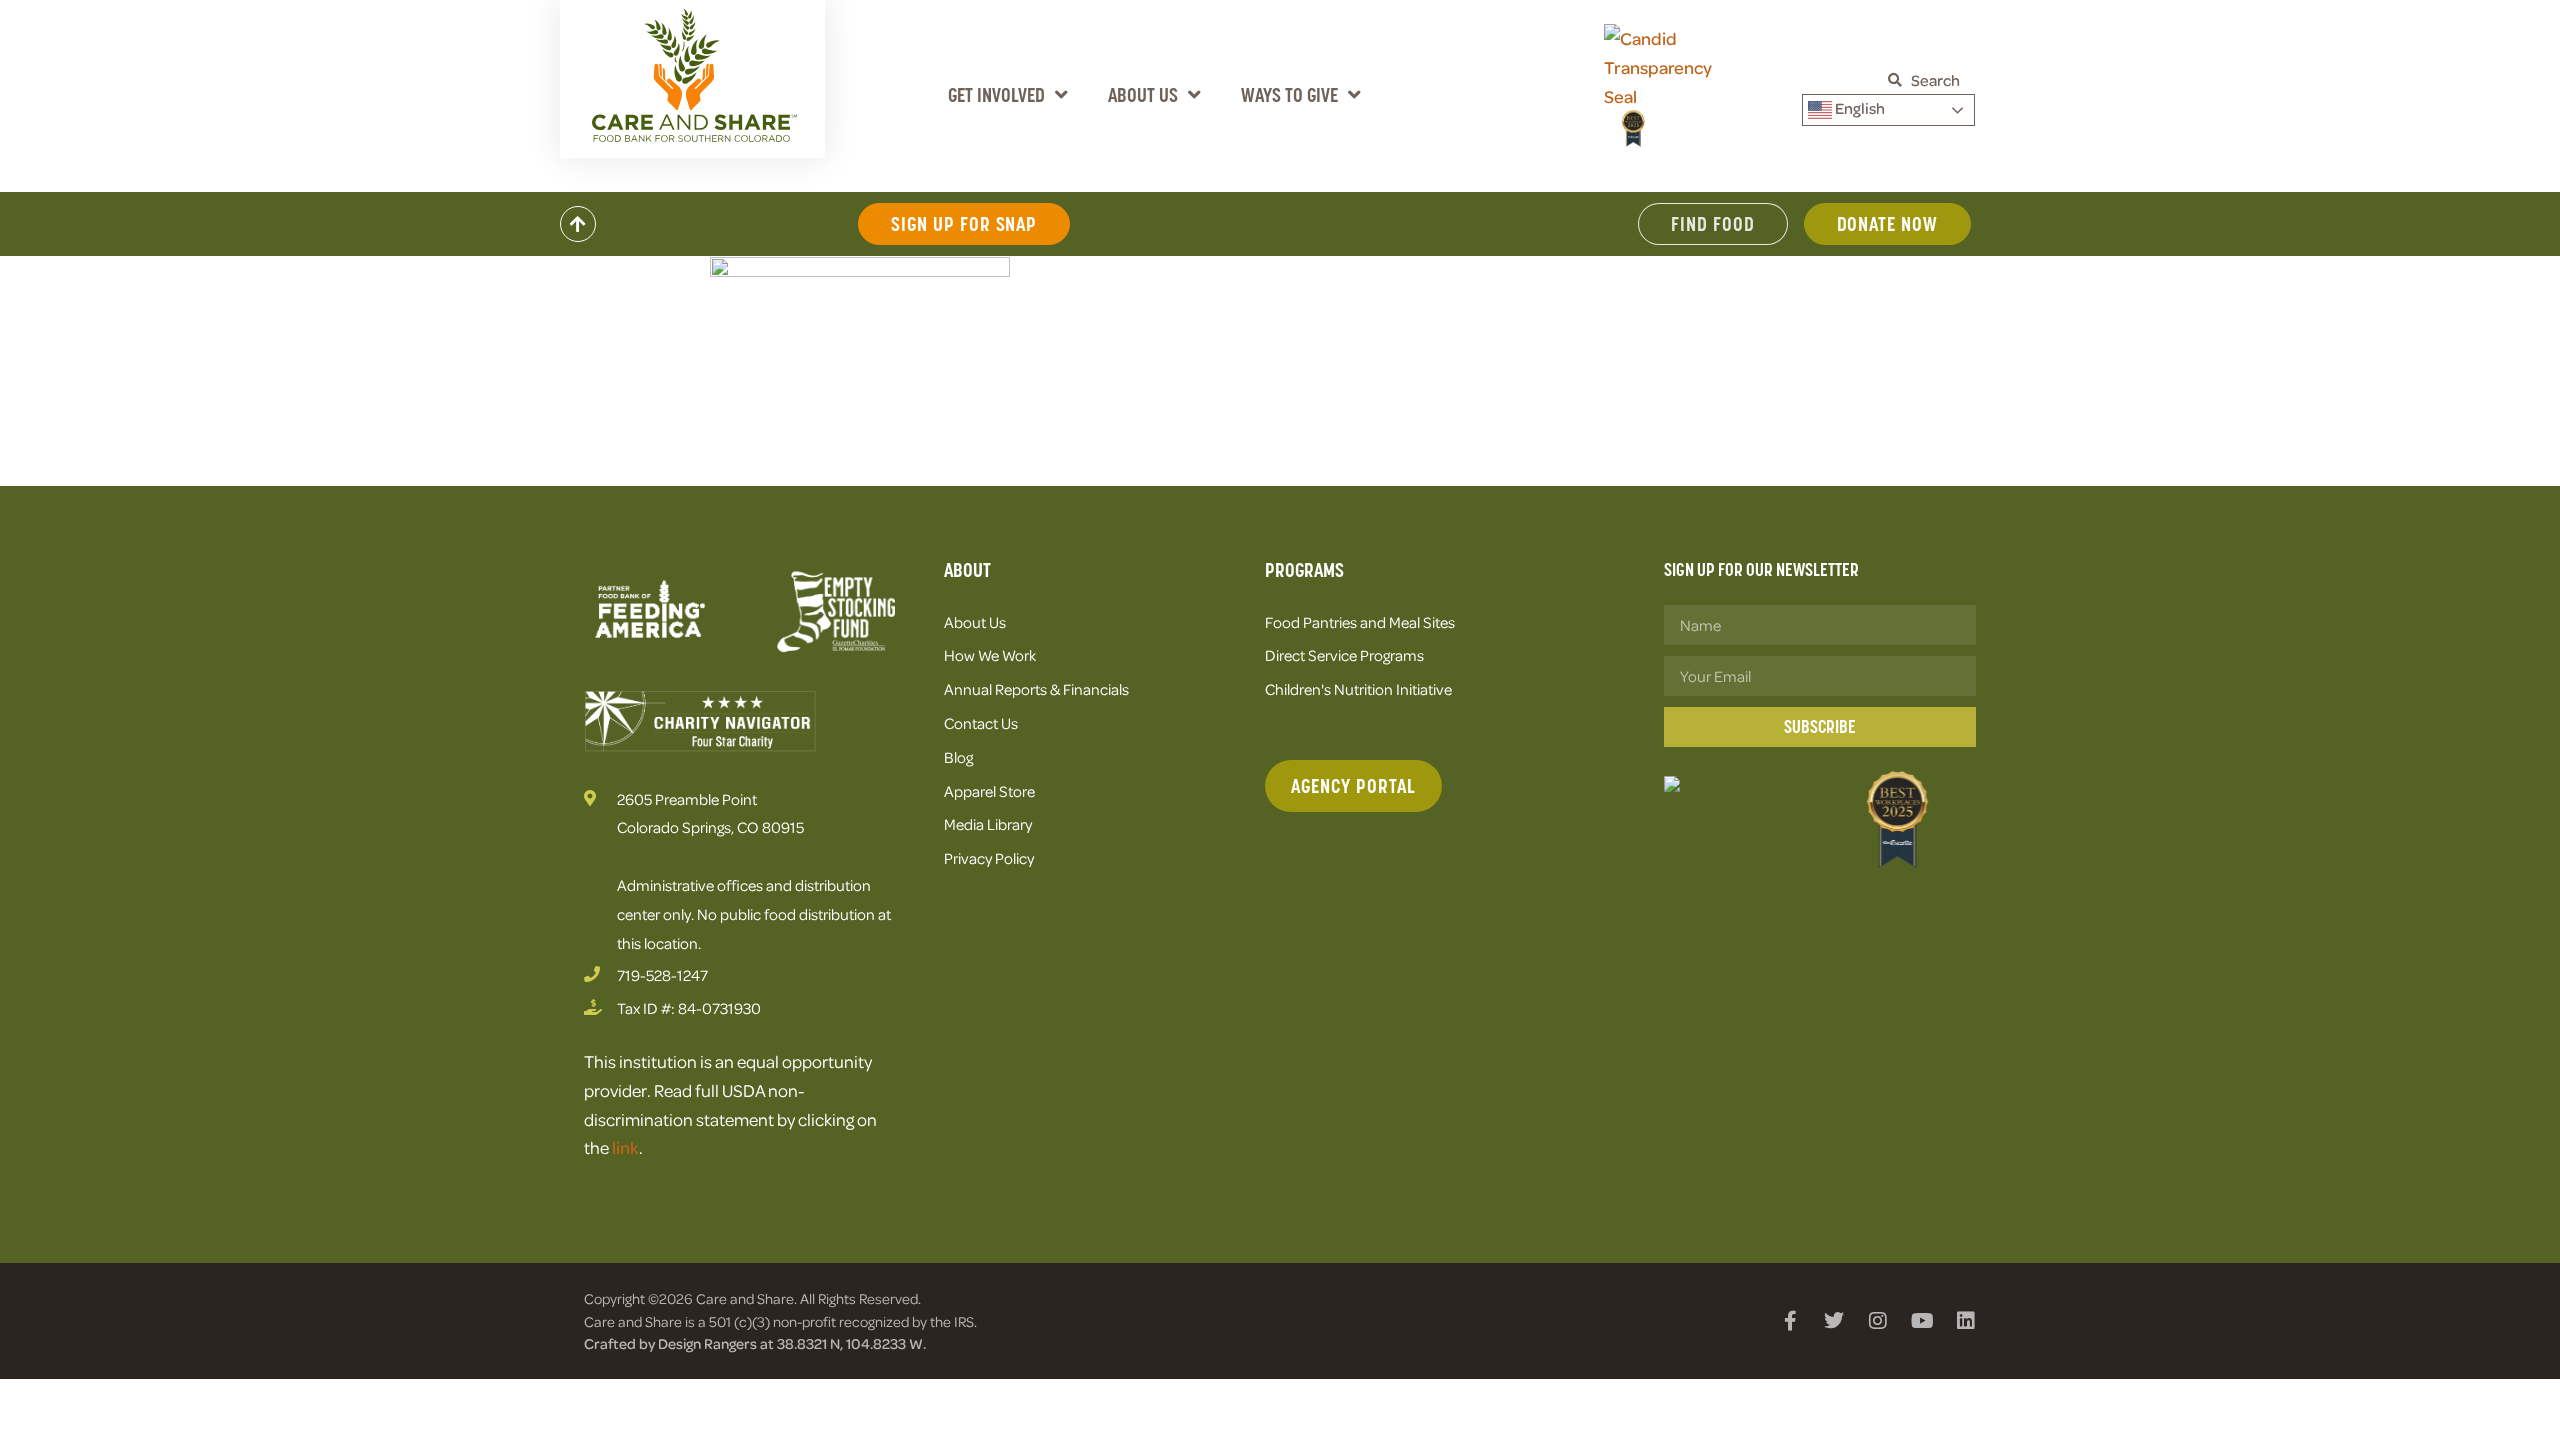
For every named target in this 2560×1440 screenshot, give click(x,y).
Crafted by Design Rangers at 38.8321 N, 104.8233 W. (755, 1343)
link (625, 1147)
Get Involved (996, 95)
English (1858, 108)
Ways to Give (1289, 95)
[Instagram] (1878, 1321)
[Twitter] (1834, 1321)
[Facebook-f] (1790, 1321)
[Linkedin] (1966, 1321)
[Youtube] (1922, 1321)
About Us (1143, 95)
